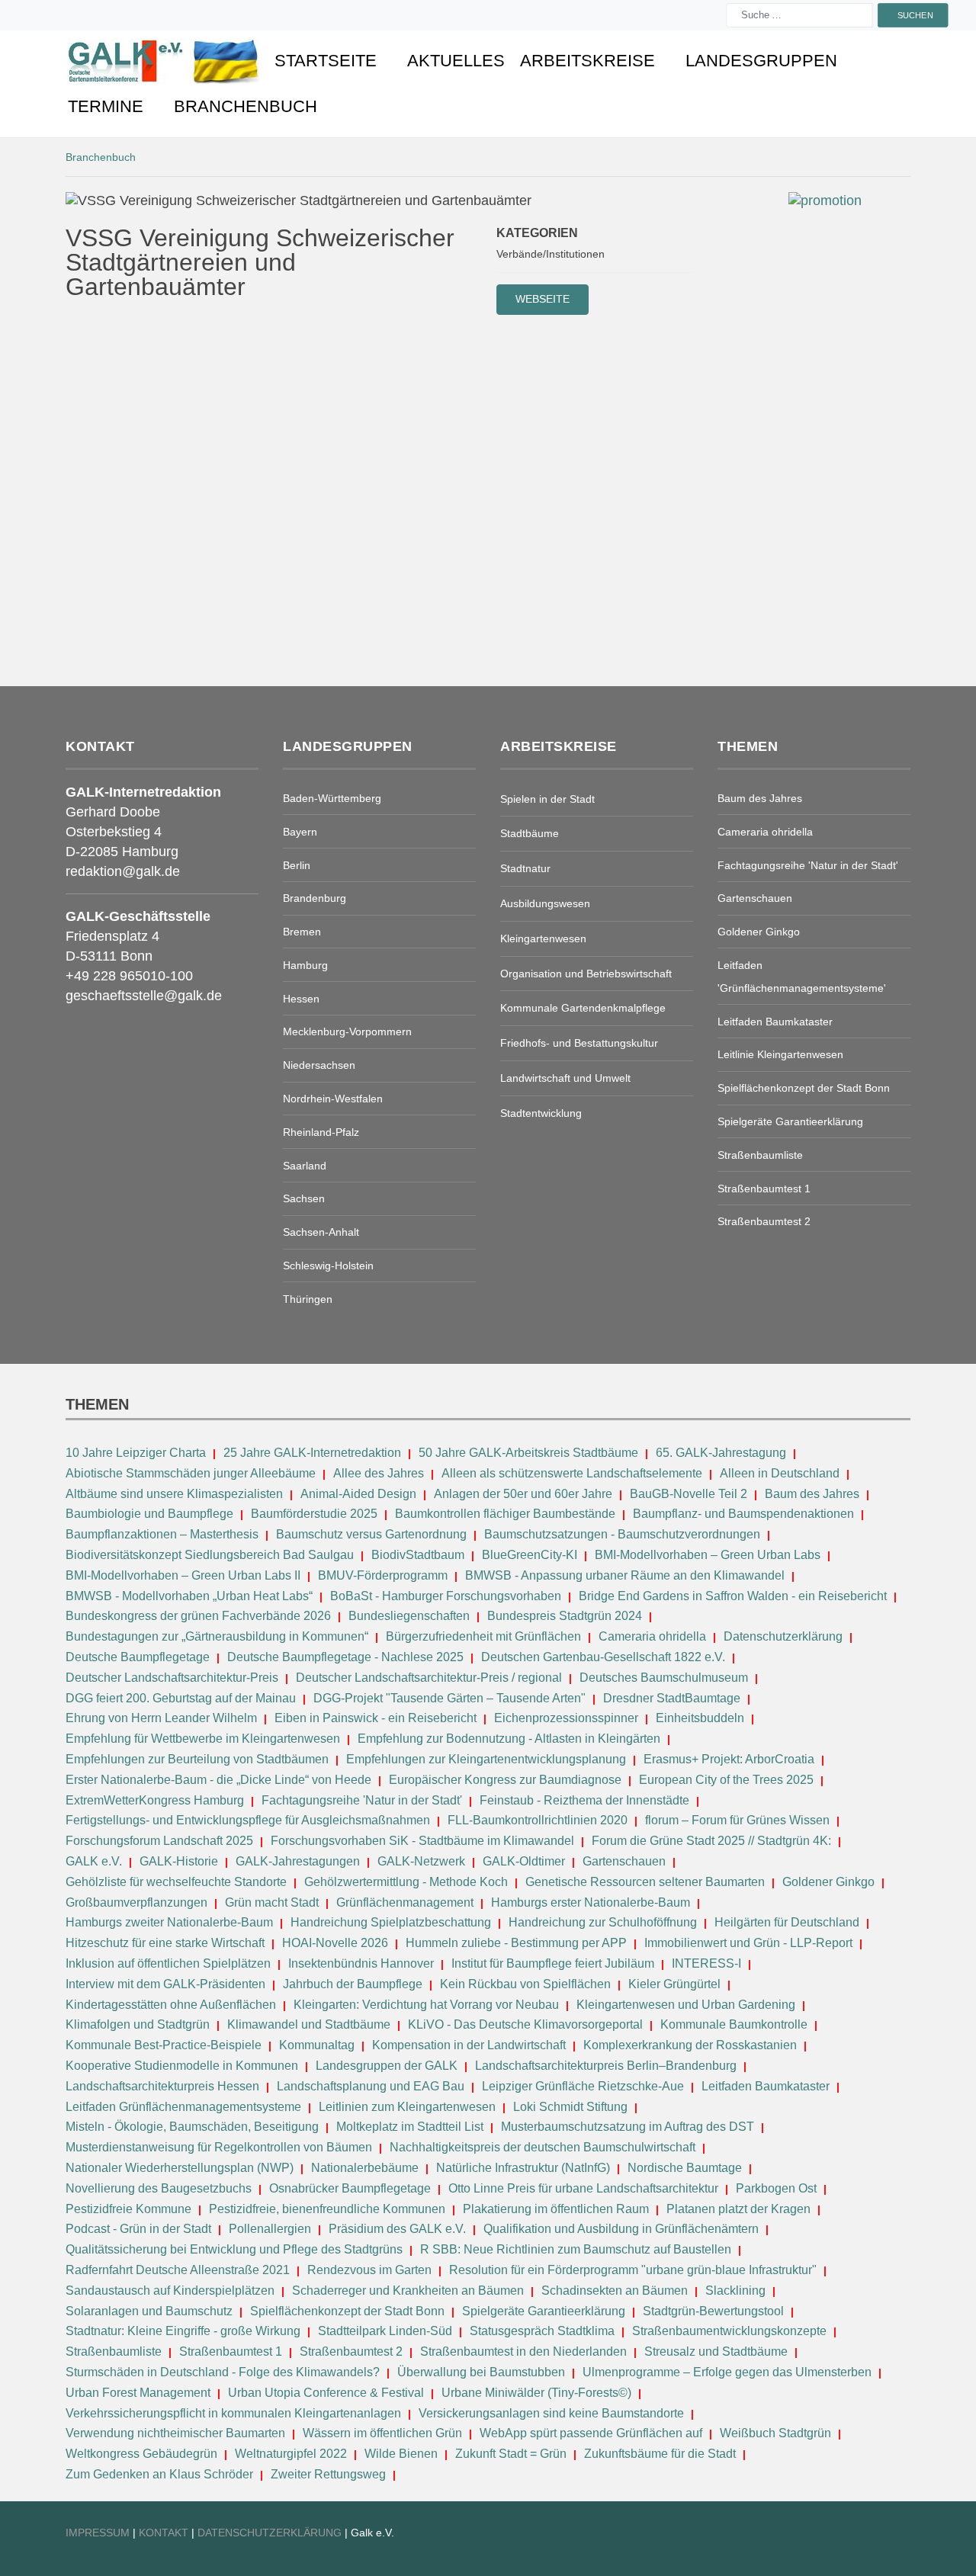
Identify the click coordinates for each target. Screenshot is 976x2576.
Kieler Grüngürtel (674, 1984)
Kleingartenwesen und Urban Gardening (687, 2005)
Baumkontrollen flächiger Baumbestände (507, 1514)
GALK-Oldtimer (524, 1861)
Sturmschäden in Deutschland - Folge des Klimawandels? (224, 2372)
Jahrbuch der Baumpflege (353, 1984)
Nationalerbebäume (365, 2168)
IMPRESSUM (98, 2533)
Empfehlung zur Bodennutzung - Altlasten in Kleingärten (509, 1739)
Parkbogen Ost (776, 2188)
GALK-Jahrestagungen (298, 1861)
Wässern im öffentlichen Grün (382, 2433)
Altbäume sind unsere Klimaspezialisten (174, 1494)
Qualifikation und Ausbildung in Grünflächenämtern (621, 2229)
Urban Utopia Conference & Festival (326, 2393)
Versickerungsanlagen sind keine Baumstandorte (551, 2413)
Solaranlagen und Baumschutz (149, 2311)
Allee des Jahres (379, 1473)
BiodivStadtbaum (418, 1555)
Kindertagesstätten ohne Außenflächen (171, 2005)
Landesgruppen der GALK (387, 2066)
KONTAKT (165, 2533)
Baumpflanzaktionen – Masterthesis (162, 1534)
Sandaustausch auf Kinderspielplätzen (170, 2290)
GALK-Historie (179, 1861)
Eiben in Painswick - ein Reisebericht (376, 1718)
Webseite (543, 299)
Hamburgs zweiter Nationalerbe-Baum (169, 1922)
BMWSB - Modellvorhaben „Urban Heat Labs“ (189, 1596)
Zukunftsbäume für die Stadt (660, 2454)
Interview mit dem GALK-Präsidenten (165, 1984)
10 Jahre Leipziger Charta (136, 1453)
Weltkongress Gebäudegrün (141, 2454)
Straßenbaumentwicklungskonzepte (729, 2331)
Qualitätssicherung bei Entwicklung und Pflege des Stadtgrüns (234, 2249)
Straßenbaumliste (114, 2351)
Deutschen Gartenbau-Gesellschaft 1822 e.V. (603, 1657)
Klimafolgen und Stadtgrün (138, 2024)
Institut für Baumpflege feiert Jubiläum (553, 1963)
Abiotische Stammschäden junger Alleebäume (191, 1473)
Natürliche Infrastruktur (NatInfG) (523, 2168)
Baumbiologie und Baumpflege (149, 1514)
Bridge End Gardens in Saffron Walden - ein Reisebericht (733, 1596)
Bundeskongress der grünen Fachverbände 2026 (198, 1616)
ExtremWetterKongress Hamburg (155, 1800)
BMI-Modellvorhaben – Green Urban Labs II (183, 1575)
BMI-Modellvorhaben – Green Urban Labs (709, 1555)
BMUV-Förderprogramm (383, 1575)
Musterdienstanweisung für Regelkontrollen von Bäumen (219, 2147)
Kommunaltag (317, 2045)
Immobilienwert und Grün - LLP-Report (748, 1943)
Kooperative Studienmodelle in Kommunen (182, 2066)
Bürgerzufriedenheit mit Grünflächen (483, 1636)
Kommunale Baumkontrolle (734, 2024)
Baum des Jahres (812, 1494)
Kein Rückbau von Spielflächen (525, 1984)
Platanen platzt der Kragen (738, 2209)
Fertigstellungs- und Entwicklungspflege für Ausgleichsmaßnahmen (248, 1820)
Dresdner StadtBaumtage (672, 1698)
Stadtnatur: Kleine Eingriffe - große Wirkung (183, 2331)
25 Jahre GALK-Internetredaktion (314, 1453)
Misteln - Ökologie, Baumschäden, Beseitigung (192, 2127)
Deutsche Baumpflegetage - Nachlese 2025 (345, 1657)
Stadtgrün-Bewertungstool (713, 2311)
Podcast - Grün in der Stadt (138, 2229)
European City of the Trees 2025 (726, 1780)
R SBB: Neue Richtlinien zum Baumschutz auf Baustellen (576, 2249)
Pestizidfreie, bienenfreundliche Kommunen (327, 2209)
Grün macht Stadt (272, 1902)
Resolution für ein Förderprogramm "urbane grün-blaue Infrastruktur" (633, 2270)
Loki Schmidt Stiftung (570, 2107)
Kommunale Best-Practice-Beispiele (165, 2045)
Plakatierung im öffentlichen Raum (556, 2209)
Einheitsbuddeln (700, 1718)
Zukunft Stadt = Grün (511, 2454)
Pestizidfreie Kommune (128, 2209)
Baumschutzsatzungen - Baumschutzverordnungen (622, 1534)
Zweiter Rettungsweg (328, 2474)
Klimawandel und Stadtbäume (309, 2024)
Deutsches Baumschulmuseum (664, 1678)
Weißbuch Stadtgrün (775, 2433)
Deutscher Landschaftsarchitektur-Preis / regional (429, 1678)
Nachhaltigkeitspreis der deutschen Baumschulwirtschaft (543, 2147)
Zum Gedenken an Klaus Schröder (159, 2474)
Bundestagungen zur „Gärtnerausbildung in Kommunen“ (217, 1636)
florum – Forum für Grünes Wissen (737, 1820)
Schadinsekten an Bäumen (615, 2290)
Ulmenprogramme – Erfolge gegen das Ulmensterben (727, 2372)
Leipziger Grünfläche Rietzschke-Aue (583, 2086)
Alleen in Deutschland (780, 1473)
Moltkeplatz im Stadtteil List (410, 2127)
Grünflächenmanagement (405, 1902)
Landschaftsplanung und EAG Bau (371, 2086)
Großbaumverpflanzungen (136, 1902)
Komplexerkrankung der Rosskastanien (690, 2045)
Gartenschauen (624, 1861)
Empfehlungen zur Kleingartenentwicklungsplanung (486, 1759)
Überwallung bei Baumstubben (481, 2372)
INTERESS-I (706, 1963)
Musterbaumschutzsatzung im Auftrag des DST (628, 2127)
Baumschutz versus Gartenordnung (371, 1534)
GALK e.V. (94, 1861)
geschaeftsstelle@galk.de (144, 996)
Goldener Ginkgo (828, 1882)
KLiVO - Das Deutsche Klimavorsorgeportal (525, 2024)
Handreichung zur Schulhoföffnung (603, 1922)
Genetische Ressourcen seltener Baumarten (645, 1882)
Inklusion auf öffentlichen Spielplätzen (168, 1963)
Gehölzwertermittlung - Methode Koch (406, 1882)
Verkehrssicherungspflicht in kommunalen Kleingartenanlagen (233, 2413)
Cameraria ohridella (654, 1636)
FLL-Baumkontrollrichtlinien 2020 (538, 1820)
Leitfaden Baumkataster (766, 2086)
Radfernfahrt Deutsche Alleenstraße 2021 (178, 2270)
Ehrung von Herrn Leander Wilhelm (161, 1718)
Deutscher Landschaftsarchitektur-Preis (172, 1678)
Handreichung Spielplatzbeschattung (392, 1922)
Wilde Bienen (401, 2454)
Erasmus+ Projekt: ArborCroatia (729, 1759)
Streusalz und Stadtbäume (716, 2351)
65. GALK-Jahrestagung (722, 1453)
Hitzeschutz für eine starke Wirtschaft (167, 1943)
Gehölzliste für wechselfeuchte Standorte (176, 1882)
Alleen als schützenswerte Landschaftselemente (572, 1473)
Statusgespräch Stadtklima (542, 2331)
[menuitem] (164, 61)
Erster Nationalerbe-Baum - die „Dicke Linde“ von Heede (218, 1780)
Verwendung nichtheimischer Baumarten (175, 2433)
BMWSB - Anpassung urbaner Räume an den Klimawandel (625, 1575)
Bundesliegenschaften (409, 1616)
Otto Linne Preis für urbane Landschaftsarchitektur (583, 2188)
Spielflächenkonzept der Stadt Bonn (347, 2311)
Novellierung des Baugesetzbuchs (160, 2188)
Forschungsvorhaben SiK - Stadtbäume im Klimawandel (422, 1841)
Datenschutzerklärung (783, 1636)
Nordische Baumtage (685, 2168)
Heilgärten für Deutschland (787, 1922)
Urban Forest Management (140, 2393)
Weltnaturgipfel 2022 (291, 2454)
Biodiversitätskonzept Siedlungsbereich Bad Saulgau (210, 1555)
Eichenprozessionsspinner (566, 1718)
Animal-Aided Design (358, 1494)
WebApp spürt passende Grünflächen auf (591, 2433)
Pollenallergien (270, 2229)
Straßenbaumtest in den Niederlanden (523, 2351)
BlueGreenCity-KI (530, 1555)
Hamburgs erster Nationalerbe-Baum (591, 1902)
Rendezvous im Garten (369, 2270)
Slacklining (735, 2290)
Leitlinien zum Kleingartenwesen (407, 2107)
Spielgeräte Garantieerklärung (544, 2311)
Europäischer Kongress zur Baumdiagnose (505, 1780)
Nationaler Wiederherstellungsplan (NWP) (180, 2168)
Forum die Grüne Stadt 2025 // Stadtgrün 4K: (713, 1841)
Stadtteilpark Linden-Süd (385, 2331)
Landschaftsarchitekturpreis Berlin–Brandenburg (606, 2066)
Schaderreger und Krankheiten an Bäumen (408, 2290)
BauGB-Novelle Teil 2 (689, 1494)
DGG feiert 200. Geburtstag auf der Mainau (181, 1698)
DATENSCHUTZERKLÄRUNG (271, 2533)
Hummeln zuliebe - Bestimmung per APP (516, 1943)
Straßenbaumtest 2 (351, 2351)
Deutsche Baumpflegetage (138, 1657)
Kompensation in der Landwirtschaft (469, 2045)
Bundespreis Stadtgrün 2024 (565, 1616)
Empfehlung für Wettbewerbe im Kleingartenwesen (203, 1739)
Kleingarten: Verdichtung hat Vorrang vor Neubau (426, 2005)
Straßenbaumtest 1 (231, 2351)
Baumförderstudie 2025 (314, 1514)
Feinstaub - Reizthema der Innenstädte (584, 1800)
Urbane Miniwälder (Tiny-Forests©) (536, 2393)
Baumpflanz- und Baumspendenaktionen (743, 1514)
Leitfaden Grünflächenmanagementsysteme (183, 2107)
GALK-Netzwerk (421, 1861)
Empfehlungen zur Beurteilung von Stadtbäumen (197, 1759)
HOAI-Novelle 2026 (335, 1943)
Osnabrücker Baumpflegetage (350, 2188)
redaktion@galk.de (123, 871)
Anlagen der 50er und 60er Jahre (523, 1494)
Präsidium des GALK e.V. (397, 2229)
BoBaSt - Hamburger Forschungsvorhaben (446, 1596)
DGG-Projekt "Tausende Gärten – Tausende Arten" (449, 1698)
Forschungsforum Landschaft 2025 (159, 1841)
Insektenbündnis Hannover (361, 1963)
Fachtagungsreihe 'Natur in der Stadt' (362, 1800)
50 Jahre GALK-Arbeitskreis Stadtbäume (530, 1453)
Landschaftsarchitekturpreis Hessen (162, 2086)
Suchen (915, 15)
